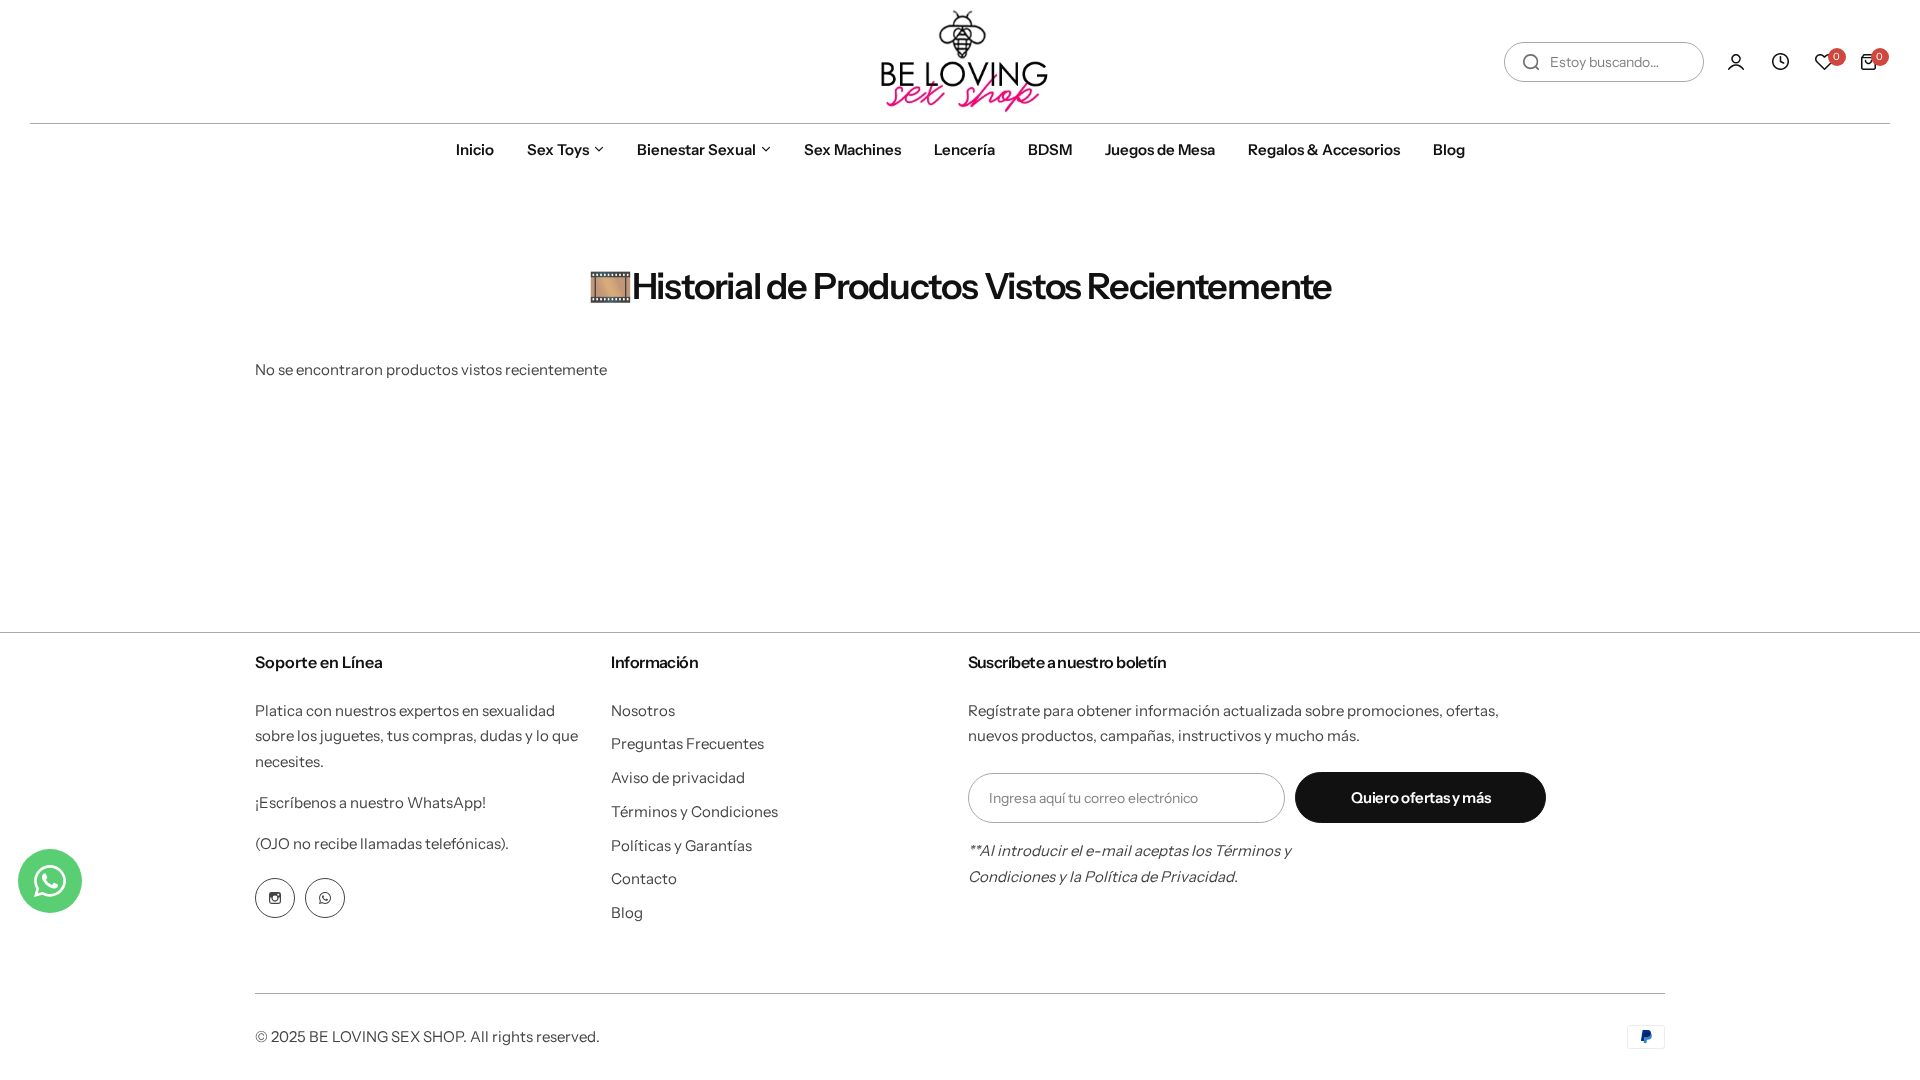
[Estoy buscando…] (1531, 62)
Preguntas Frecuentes (687, 743)
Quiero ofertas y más (1420, 797)
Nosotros (643, 710)
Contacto (644, 878)
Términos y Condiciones (694, 811)
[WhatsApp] (325, 898)
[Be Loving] (960, 61)
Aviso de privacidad (678, 777)
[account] (1736, 62)
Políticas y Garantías (681, 845)
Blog (627, 912)
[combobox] (1604, 62)
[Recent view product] (1780, 62)
